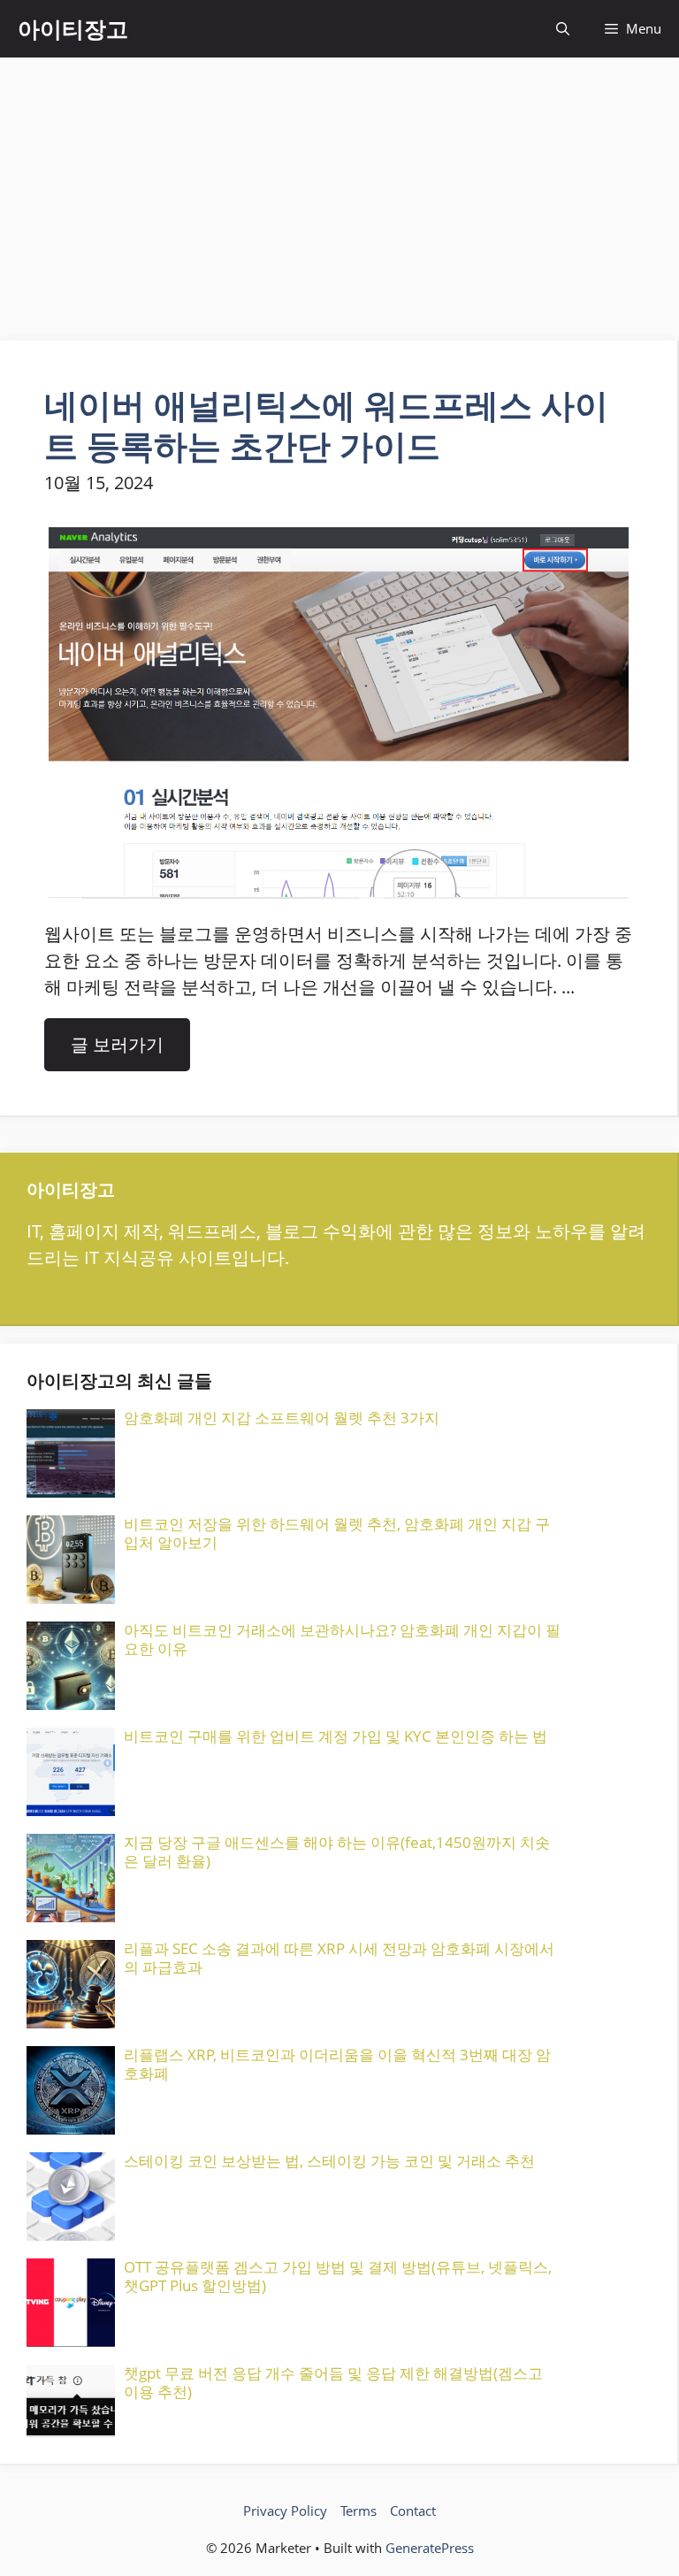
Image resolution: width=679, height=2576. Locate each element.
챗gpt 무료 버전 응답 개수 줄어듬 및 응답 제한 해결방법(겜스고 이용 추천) (333, 2382)
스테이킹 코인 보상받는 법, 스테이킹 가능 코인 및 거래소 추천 (329, 2161)
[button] (563, 29)
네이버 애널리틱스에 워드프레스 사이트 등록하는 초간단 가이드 (326, 425)
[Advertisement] (339, 190)
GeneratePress (430, 2548)
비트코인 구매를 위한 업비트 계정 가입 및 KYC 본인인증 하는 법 (336, 1736)
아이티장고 (73, 28)
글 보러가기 (117, 1044)
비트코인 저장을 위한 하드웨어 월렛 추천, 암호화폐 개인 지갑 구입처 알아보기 (337, 1533)
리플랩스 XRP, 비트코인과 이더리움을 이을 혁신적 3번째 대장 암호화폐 (337, 2063)
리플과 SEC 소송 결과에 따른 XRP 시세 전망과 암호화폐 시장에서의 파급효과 (339, 1957)
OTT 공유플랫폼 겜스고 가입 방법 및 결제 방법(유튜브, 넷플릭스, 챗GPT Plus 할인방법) (338, 2276)
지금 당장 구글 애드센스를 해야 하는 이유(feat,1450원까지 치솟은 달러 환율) (337, 1851)
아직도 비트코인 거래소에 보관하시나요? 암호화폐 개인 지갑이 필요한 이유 (342, 1639)
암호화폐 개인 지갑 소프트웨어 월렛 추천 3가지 (282, 1418)
